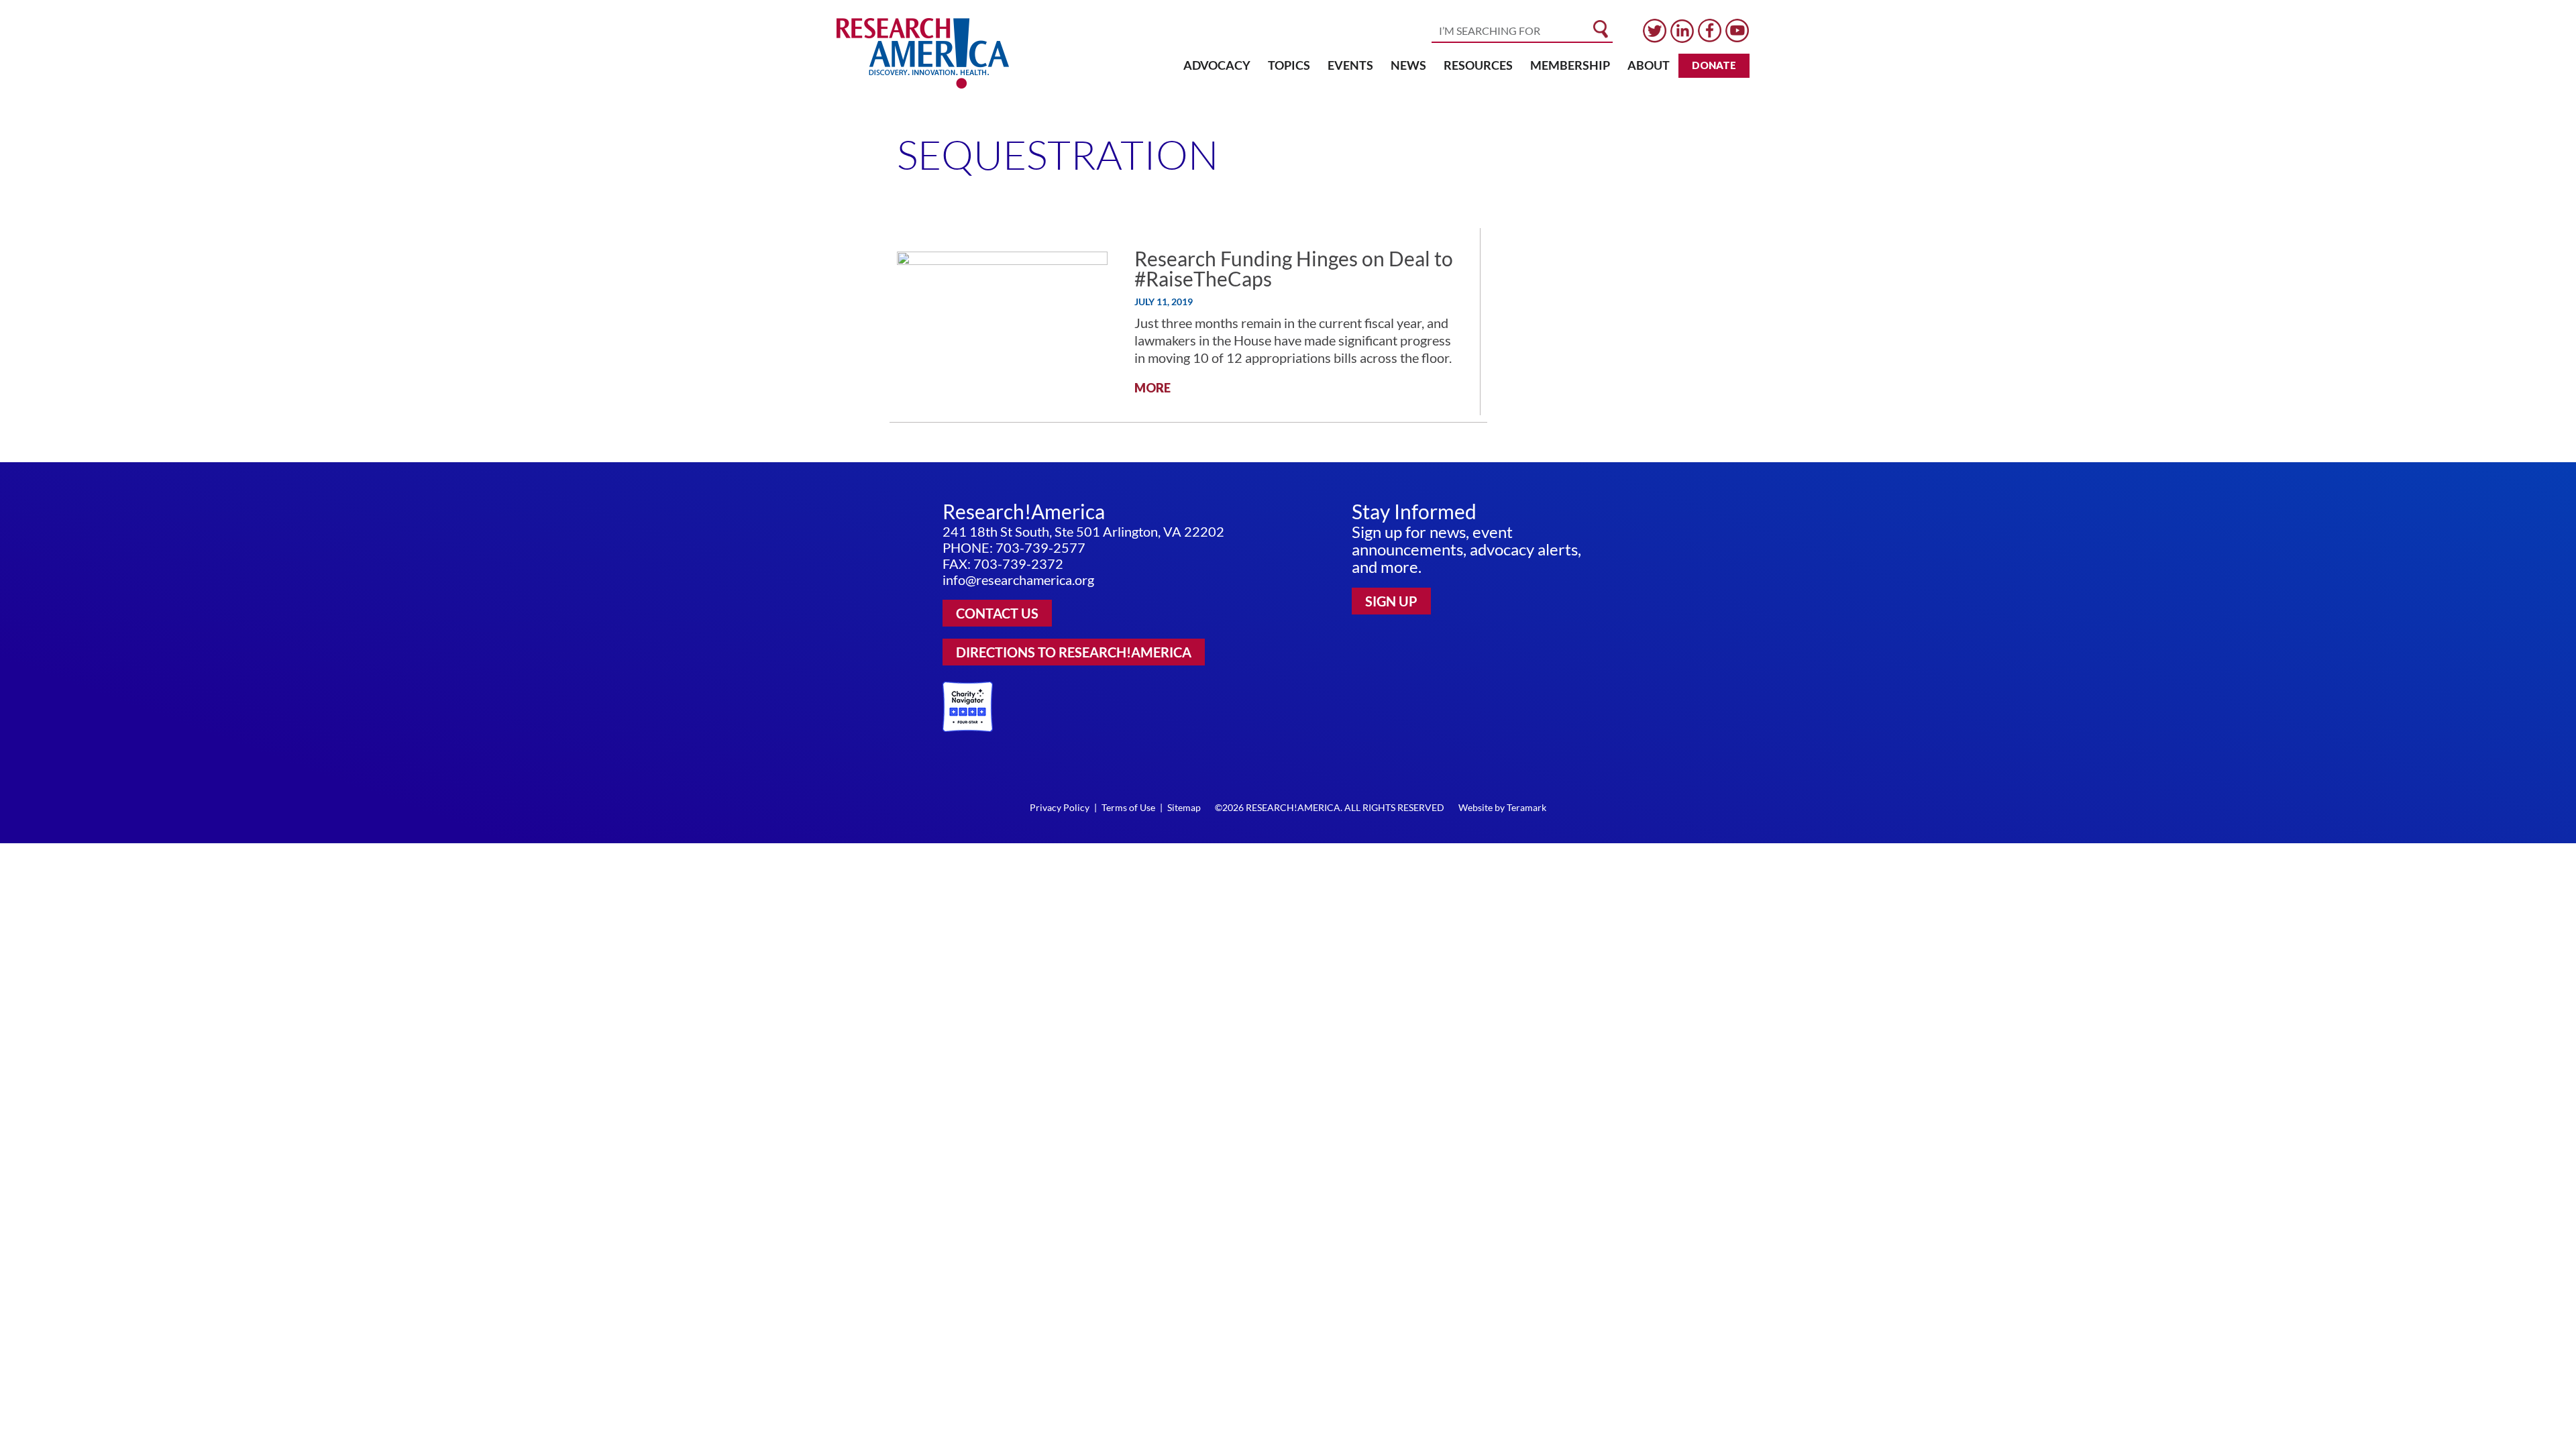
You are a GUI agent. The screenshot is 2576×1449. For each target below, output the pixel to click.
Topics (1289, 65)
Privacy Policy (1060, 807)
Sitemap (1184, 807)
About (1649, 65)
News (1408, 65)
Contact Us (997, 613)
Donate (1714, 65)
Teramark (1526, 807)
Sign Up (1391, 601)
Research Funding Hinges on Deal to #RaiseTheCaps (1294, 268)
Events (1350, 65)
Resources (1478, 65)
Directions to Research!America (1074, 652)
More (1152, 388)
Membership (1570, 65)
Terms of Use (1128, 807)
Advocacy (1217, 65)
